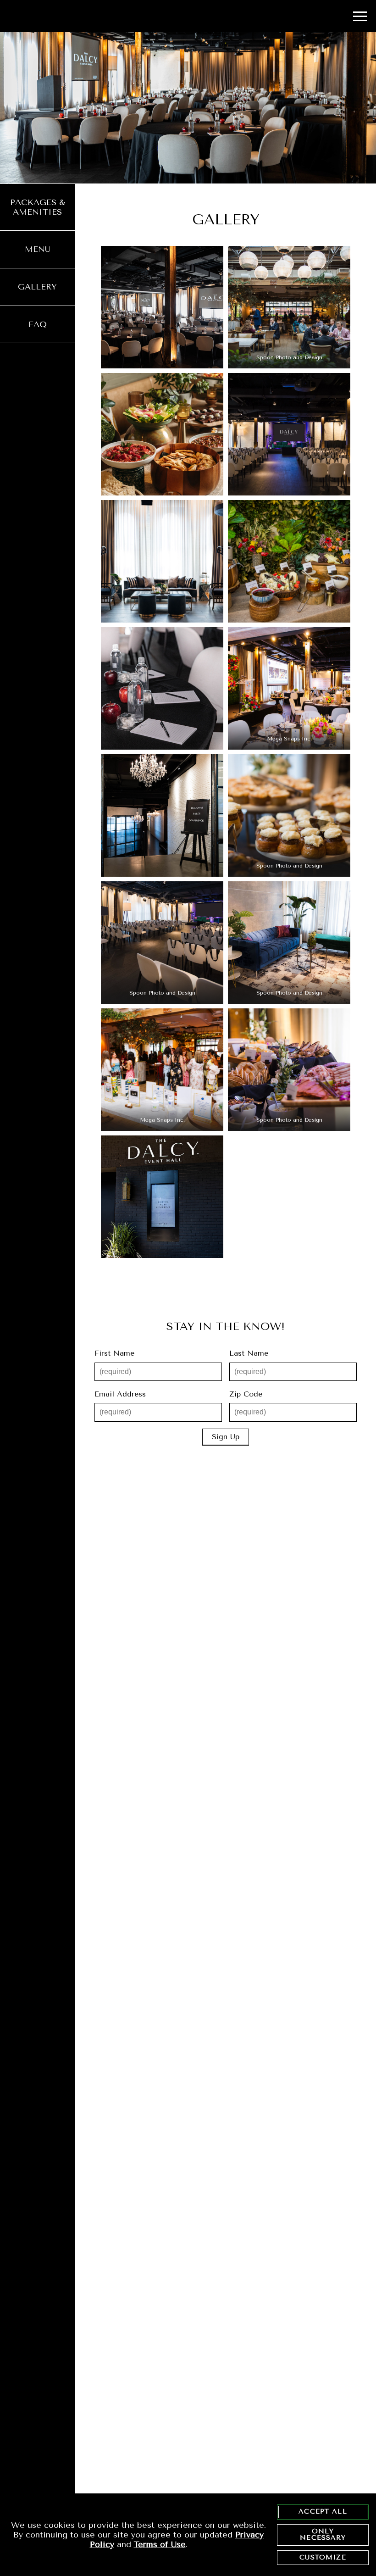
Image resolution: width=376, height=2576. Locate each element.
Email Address (120, 1394)
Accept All (323, 2512)
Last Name (249, 1353)
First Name (114, 1353)
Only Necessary (323, 2534)
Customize (323, 2557)
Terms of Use (160, 2544)
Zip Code (246, 1394)
